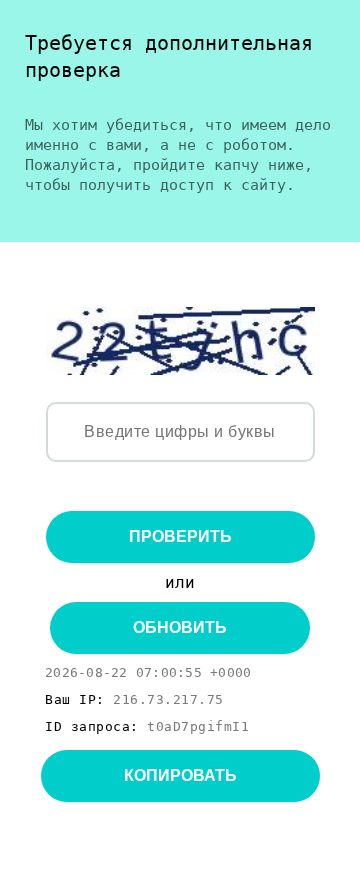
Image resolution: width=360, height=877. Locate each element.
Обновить (180, 627)
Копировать (180, 775)
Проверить (180, 536)
